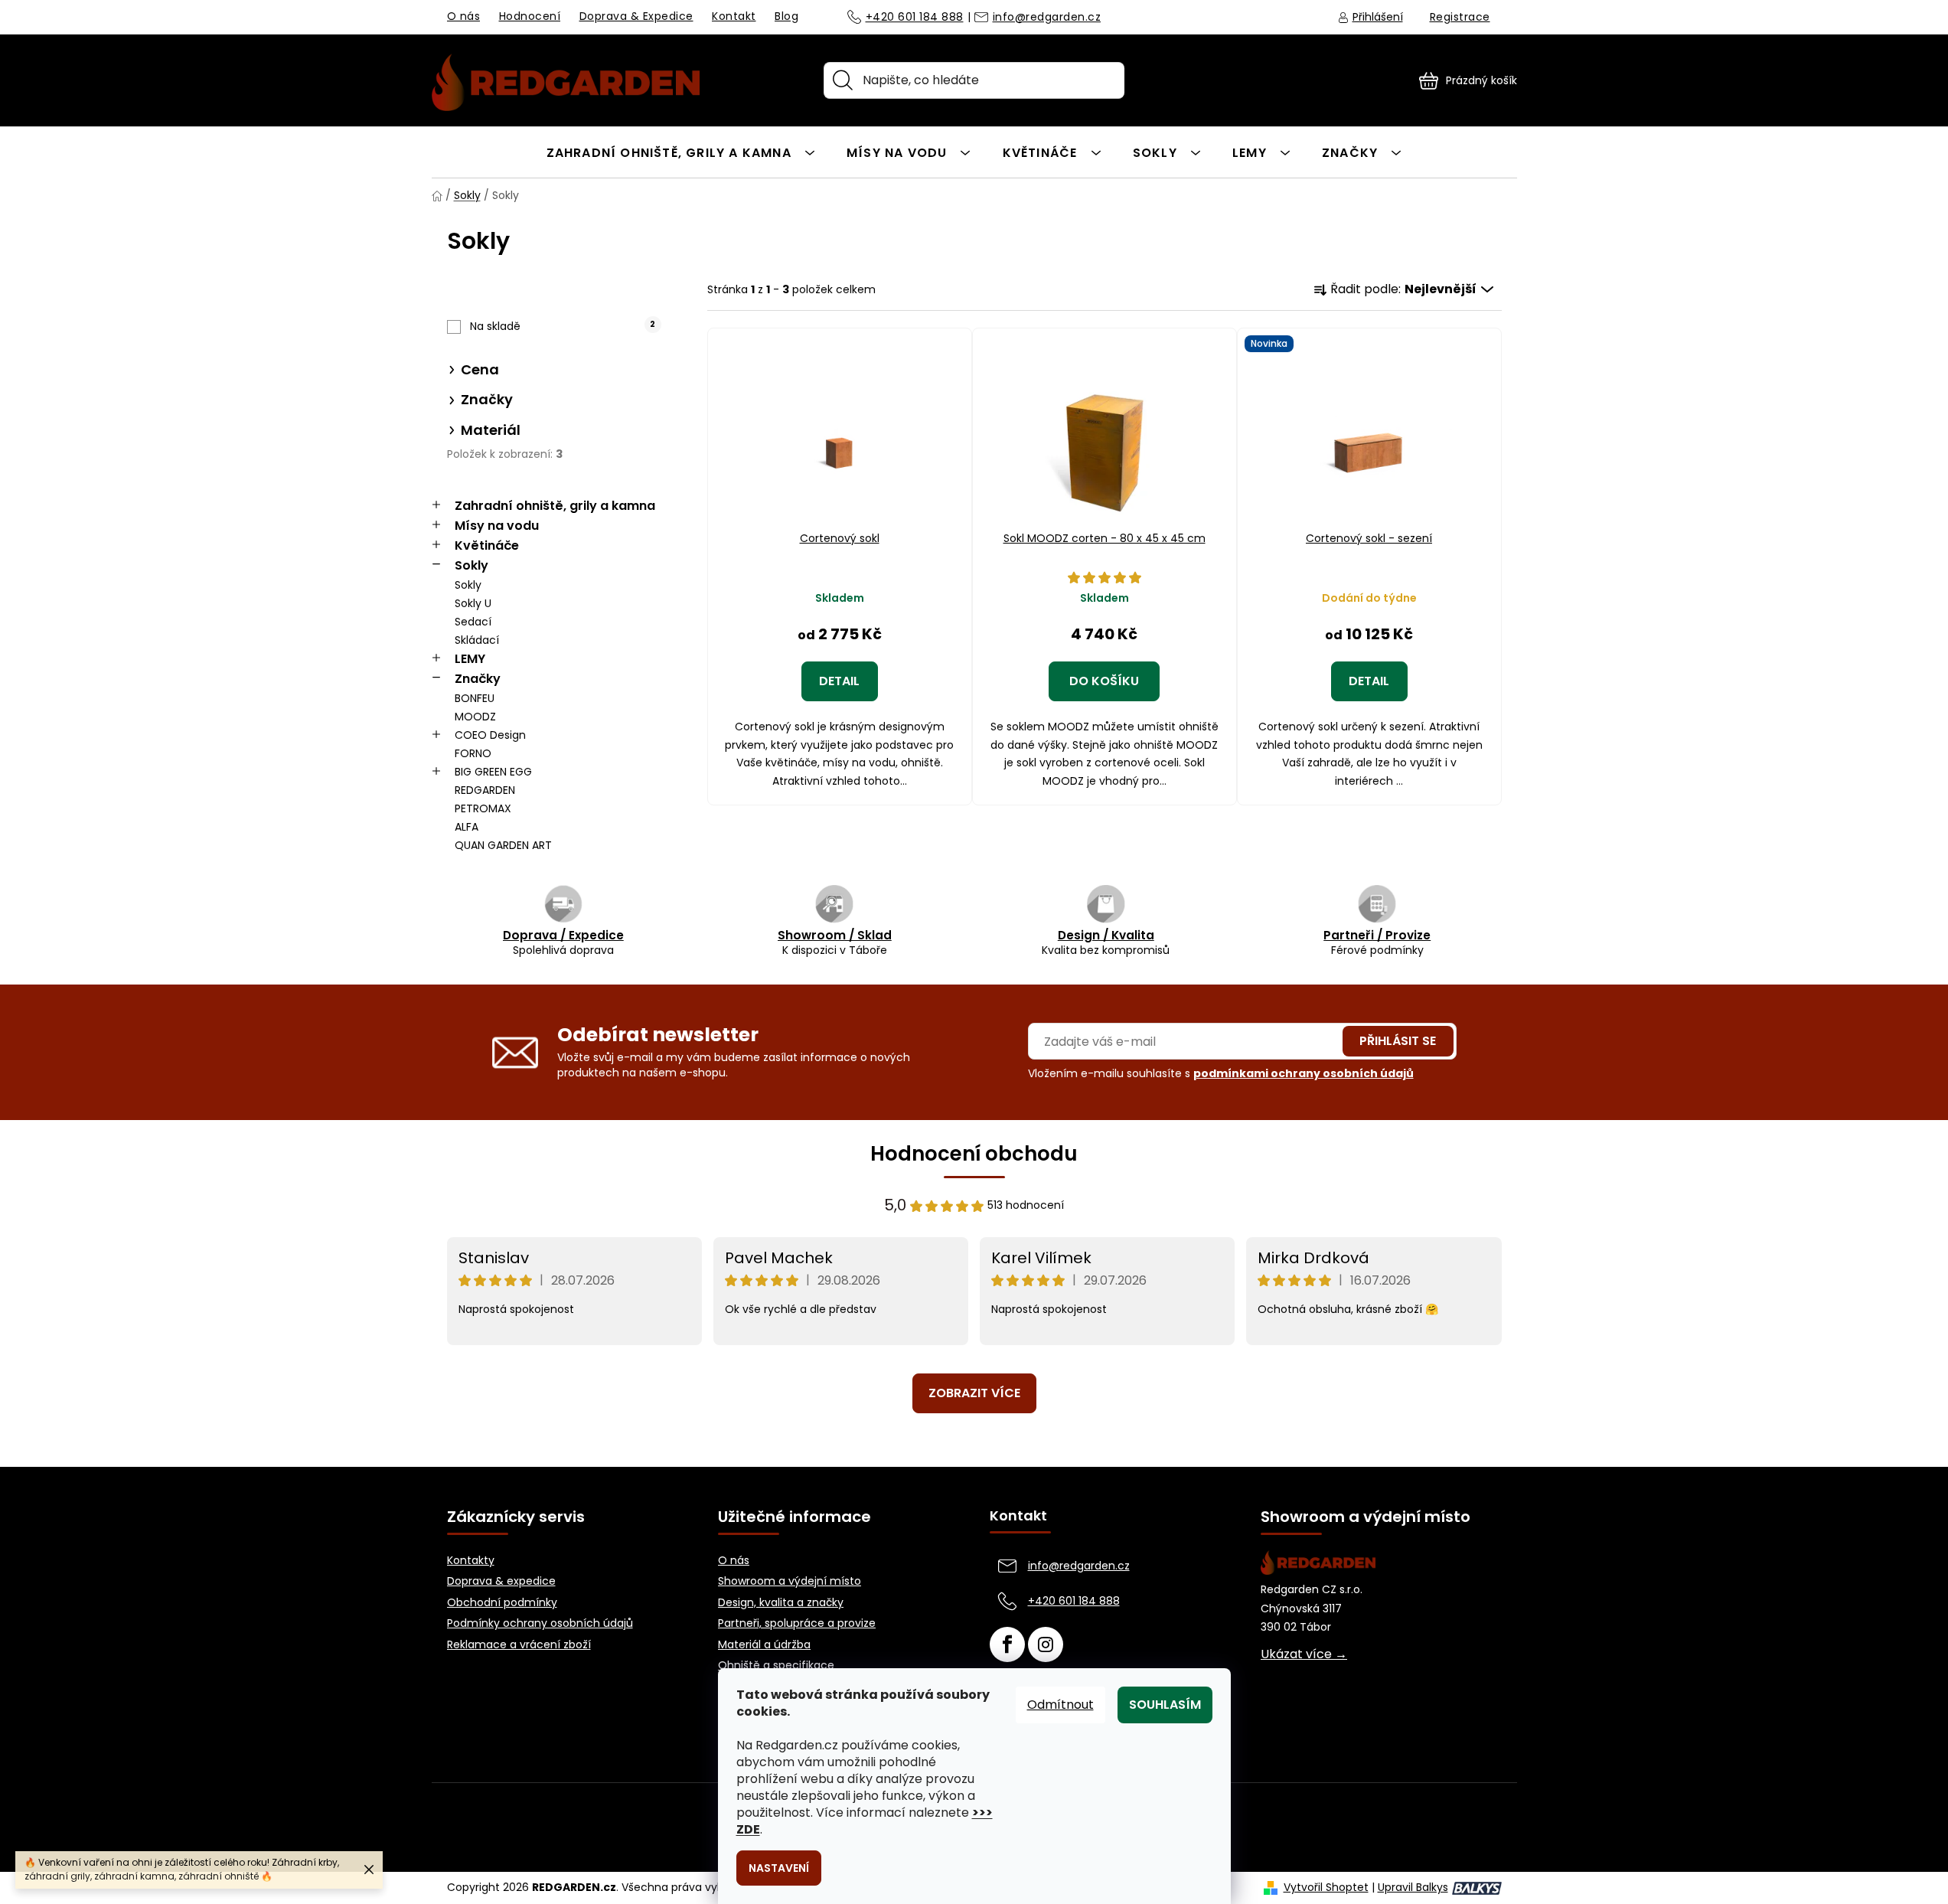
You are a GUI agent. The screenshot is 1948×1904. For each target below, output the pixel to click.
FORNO (473, 753)
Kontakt (734, 16)
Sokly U (473, 603)
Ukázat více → (1304, 1654)
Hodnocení (530, 16)
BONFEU (475, 698)
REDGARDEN (485, 790)
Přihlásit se (1398, 1041)
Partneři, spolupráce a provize (797, 1623)
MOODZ (475, 717)
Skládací (477, 640)
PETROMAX (483, 808)
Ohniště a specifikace (776, 1666)
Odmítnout (1060, 1705)
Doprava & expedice (501, 1581)
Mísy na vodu (497, 526)
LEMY (470, 659)
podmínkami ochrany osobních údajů (1304, 1073)
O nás (464, 16)
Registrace (1460, 17)
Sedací (473, 622)
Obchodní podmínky (502, 1603)
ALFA (467, 827)
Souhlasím (1165, 1705)
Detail (839, 681)
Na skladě (563, 326)
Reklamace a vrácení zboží (519, 1645)
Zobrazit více (974, 1393)
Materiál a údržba (764, 1645)
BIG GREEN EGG (493, 772)
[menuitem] (681, 152)
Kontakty (471, 1561)
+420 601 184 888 (915, 18)
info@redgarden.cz (1047, 18)
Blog (786, 16)
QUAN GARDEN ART (503, 845)
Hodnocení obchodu (974, 1154)
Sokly (472, 565)
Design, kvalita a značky (781, 1603)
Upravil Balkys (1413, 1888)
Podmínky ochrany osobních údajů (540, 1623)
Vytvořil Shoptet (1326, 1888)
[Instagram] (1046, 1644)
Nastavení (779, 1868)
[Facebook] (1007, 1644)
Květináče (487, 545)
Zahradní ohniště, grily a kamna (555, 506)
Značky (478, 679)
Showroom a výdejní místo (790, 1581)
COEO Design (490, 735)
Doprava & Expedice (636, 16)
